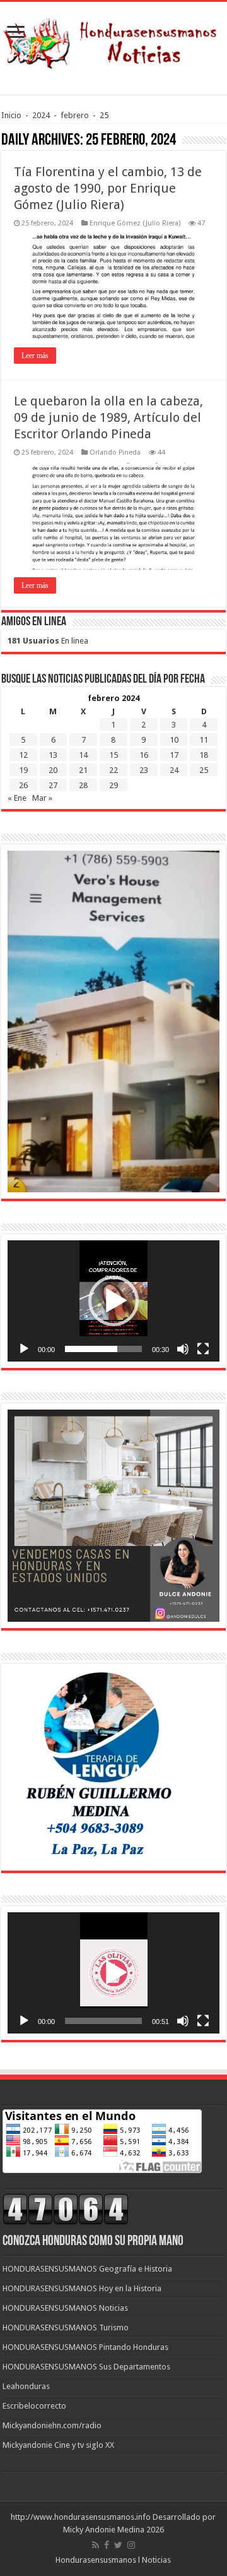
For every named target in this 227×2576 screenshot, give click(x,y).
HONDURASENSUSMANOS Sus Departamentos (86, 2367)
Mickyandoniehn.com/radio (52, 2425)
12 (23, 755)
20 (53, 770)
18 (204, 755)
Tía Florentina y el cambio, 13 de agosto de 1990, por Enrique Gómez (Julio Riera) (108, 188)
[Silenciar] (183, 1349)
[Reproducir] (24, 1349)
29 (113, 785)
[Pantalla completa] (203, 1349)
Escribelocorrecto (34, 2406)
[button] (113, 1301)
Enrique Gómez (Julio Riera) (135, 223)
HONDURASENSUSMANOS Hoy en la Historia (82, 2288)
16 (144, 755)
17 (174, 755)
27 (53, 785)
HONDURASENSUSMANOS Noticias (65, 2308)
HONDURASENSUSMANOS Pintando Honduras (85, 2347)
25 (204, 770)
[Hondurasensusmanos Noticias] (113, 39)
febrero (75, 115)
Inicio (11, 115)
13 (53, 755)
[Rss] (96, 2545)
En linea (48, 641)
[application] (113, 1301)
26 (23, 785)
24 (174, 770)
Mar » (42, 798)
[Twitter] (118, 2545)
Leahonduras (26, 2386)
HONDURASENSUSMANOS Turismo (66, 2327)
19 (23, 770)
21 (83, 770)
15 (113, 755)
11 (204, 740)
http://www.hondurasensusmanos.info (81, 2517)
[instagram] (131, 2545)
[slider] (103, 1349)
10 (174, 740)
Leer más (35, 356)
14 (83, 755)
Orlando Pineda (115, 452)
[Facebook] (107, 2545)
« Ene (17, 798)
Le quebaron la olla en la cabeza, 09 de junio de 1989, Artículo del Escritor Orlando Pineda (108, 417)
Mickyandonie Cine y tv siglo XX (58, 2445)
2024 (41, 115)
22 (113, 770)
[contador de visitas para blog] (66, 2209)
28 (83, 785)
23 (144, 770)
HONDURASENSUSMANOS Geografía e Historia (87, 2269)
